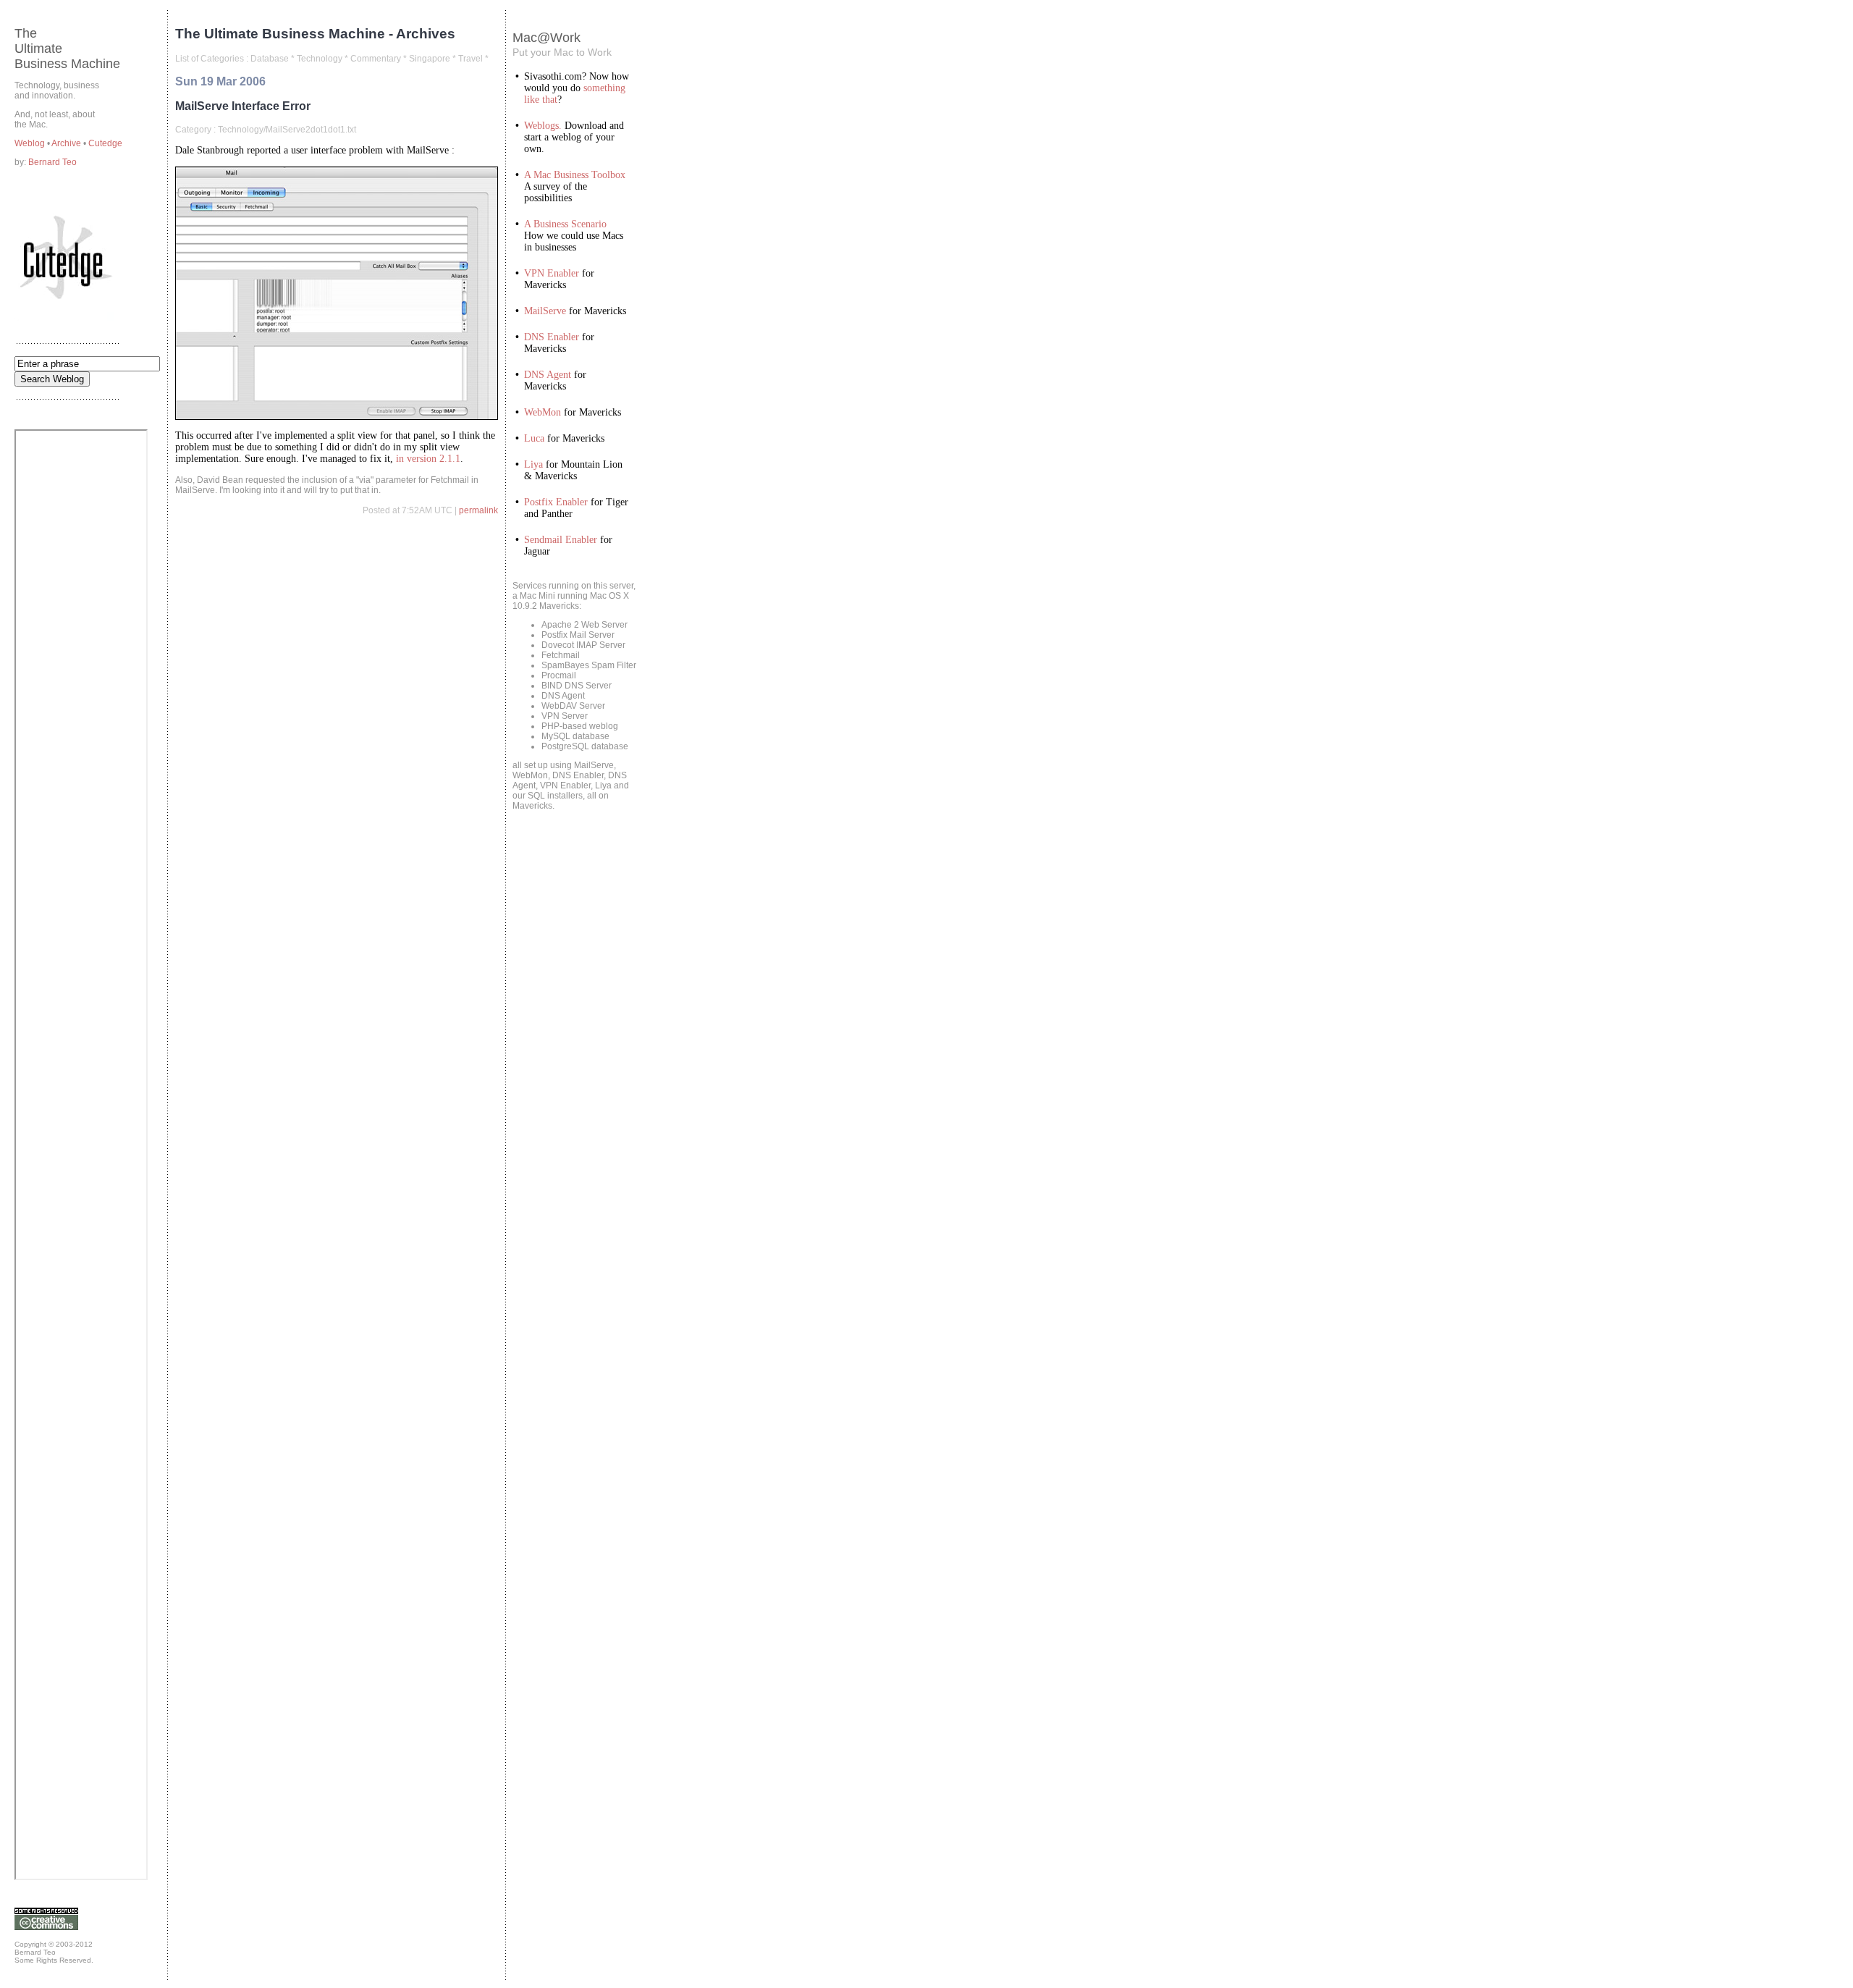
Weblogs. (543, 126)
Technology (320, 59)
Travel (470, 59)
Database (270, 59)
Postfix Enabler (556, 502)
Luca (534, 438)
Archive (67, 143)
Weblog (31, 143)
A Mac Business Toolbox (575, 175)
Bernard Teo (52, 162)
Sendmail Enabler (561, 540)
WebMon (543, 412)
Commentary (376, 59)
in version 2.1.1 (428, 459)
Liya (533, 464)
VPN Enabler (552, 273)
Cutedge (105, 143)
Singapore (430, 59)
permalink (478, 510)
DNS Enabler (552, 337)
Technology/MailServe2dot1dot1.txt (287, 130)
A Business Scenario (565, 224)
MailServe (545, 311)
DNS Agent (548, 375)
